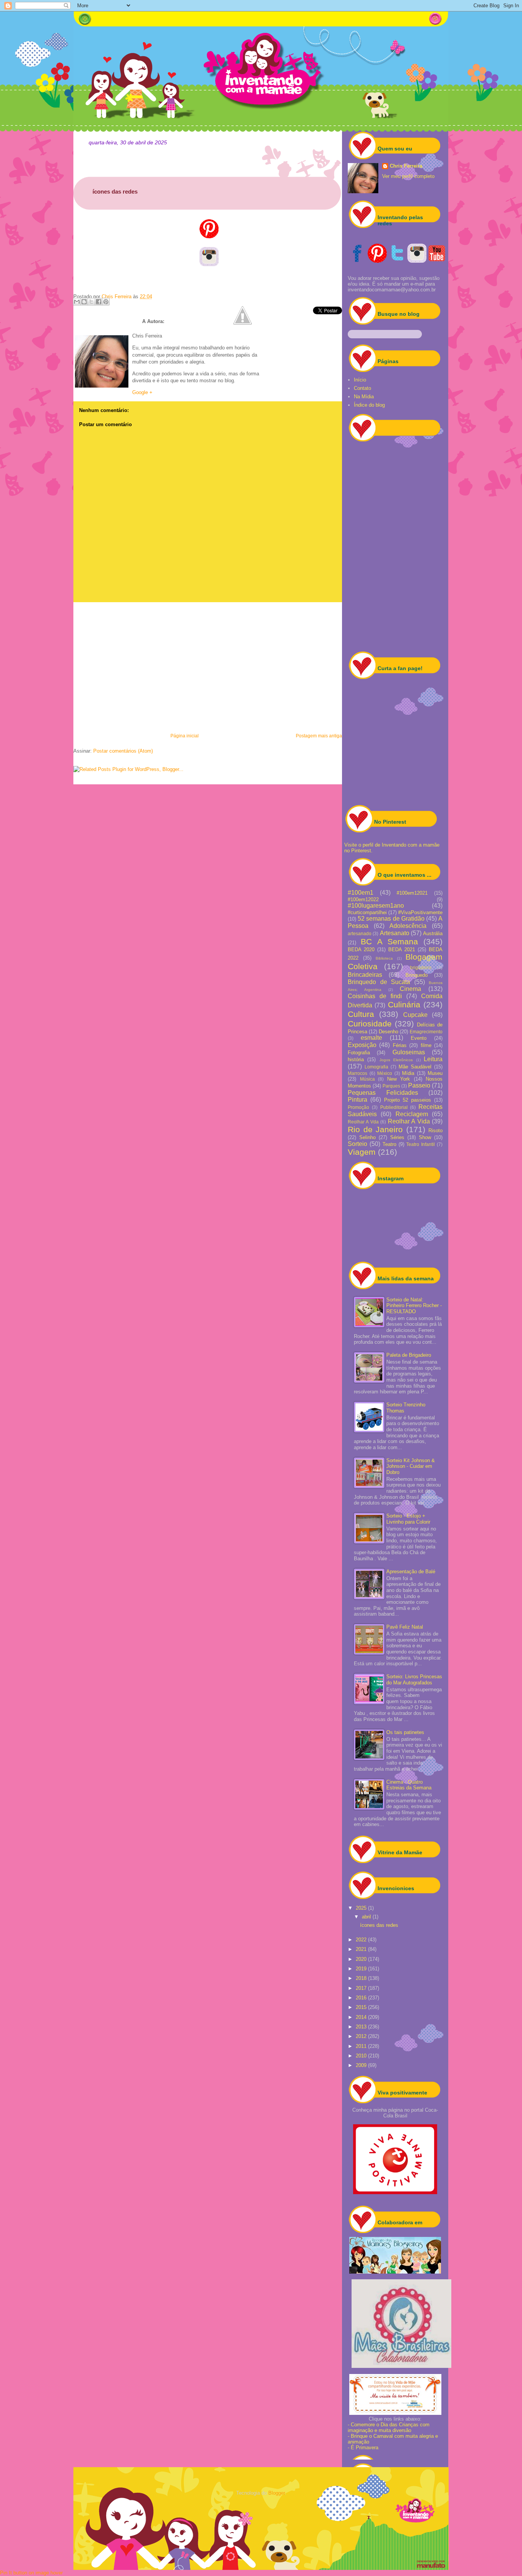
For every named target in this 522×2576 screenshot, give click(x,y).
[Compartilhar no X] (91, 302)
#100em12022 (363, 899)
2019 (362, 1969)
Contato (362, 388)
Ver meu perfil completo (408, 176)
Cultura (361, 1014)
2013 (362, 2027)
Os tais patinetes (405, 1732)
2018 (362, 1978)
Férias (400, 1045)
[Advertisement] (208, 666)
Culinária (404, 1004)
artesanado (360, 933)
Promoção (358, 1107)
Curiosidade (370, 1024)
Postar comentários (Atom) (123, 751)
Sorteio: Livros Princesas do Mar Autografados (414, 1680)
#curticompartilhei (367, 912)
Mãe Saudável (415, 1067)
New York (399, 1079)
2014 (362, 2017)
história (356, 1059)
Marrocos (357, 1073)
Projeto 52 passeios (408, 1100)
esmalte (371, 1038)
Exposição (362, 1045)
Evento (419, 1038)
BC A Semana (389, 941)
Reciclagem (412, 1114)
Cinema (410, 989)
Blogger (276, 2493)
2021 (362, 1949)
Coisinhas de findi (375, 996)
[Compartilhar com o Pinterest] (106, 302)
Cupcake (415, 1015)
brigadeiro (421, 967)
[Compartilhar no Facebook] (99, 302)
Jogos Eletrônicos (396, 1060)
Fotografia (359, 1053)
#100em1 (361, 893)
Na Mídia (364, 397)
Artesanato (395, 933)
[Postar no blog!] (84, 302)
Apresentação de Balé (411, 1572)
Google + (142, 392)
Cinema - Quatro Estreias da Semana (409, 1785)
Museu (435, 1073)
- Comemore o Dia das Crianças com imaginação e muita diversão (389, 2427)
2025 (362, 1908)
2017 (362, 1988)
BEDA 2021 (402, 949)
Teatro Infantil (421, 1144)
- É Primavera (363, 2448)
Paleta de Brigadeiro (409, 1355)
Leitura (433, 1059)
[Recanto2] (395, 2272)
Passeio (419, 1085)
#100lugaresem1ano (376, 906)
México (385, 1073)
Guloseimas (409, 1052)
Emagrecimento (426, 1032)
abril (367, 1917)
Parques (391, 1086)
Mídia (408, 1073)
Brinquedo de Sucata (379, 982)
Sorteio (357, 1144)
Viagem (362, 1152)
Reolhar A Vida (409, 1121)
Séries (397, 1137)
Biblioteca (384, 958)
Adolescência (408, 926)
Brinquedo (417, 975)
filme (426, 1045)
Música (367, 1079)
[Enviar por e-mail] (77, 302)
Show (425, 1137)
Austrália (433, 933)
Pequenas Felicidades (383, 1093)
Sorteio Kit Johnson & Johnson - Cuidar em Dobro (411, 1466)
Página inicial (185, 736)
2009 (362, 2065)
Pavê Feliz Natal (405, 1627)
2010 (362, 2056)
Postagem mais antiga (319, 736)
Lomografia (376, 1067)
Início (360, 380)
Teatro (389, 1144)
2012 (362, 2036)
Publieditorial (394, 1107)
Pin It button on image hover (31, 2573)
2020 (362, 1959)
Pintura (357, 1100)
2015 (362, 2007)
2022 (362, 1940)
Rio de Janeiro (375, 1129)
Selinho (367, 1137)
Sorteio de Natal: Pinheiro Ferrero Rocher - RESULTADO (414, 1306)
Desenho (388, 1032)
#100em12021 (412, 893)
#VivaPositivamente (420, 912)
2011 (362, 2046)
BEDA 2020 (361, 949)
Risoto (435, 1130)
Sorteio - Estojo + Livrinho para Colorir (408, 1519)
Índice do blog (369, 405)
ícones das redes (379, 1925)
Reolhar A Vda (363, 1122)
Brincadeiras (365, 975)
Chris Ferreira (406, 166)
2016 (362, 1998)
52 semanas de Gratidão (391, 919)
